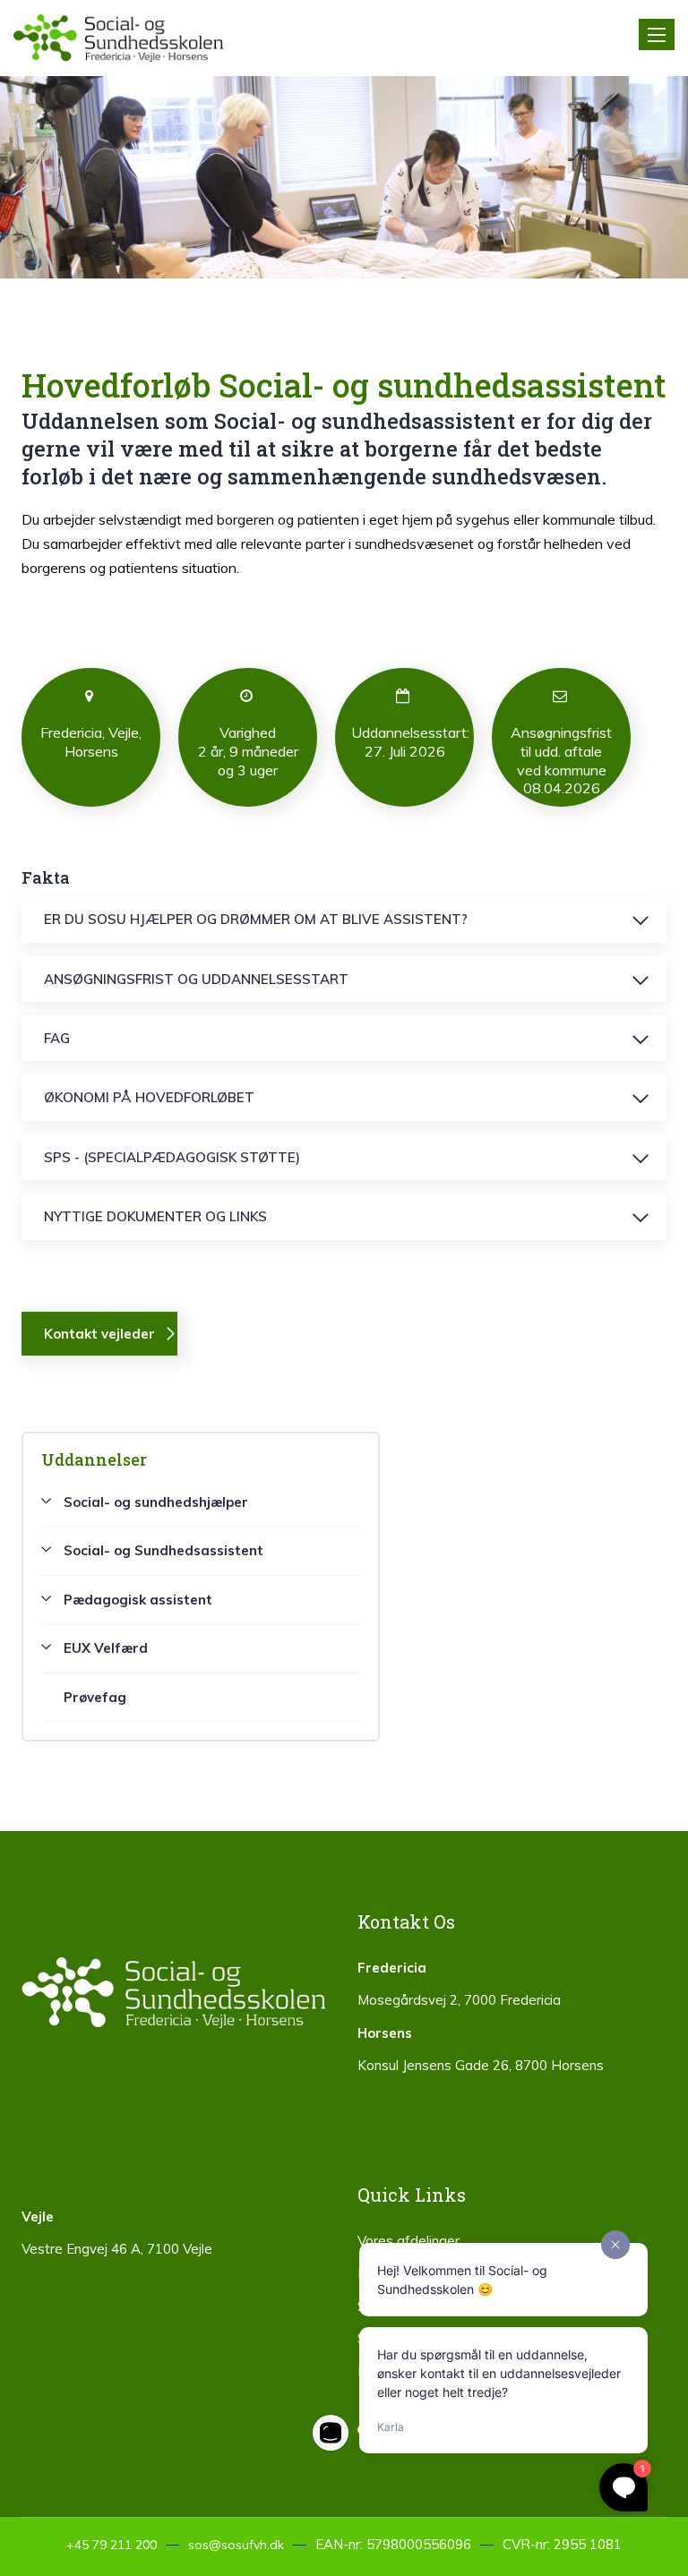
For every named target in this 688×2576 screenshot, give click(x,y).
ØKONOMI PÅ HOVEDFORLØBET (149, 1097)
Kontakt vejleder (99, 1334)
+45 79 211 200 (112, 2545)
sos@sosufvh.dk (236, 2545)
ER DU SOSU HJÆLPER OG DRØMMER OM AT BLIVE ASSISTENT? (256, 919)
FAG (57, 1038)
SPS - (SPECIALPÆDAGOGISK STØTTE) (172, 1157)
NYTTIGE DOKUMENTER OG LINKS (155, 1216)
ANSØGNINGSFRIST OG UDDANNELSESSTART (196, 979)
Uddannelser (94, 1459)
